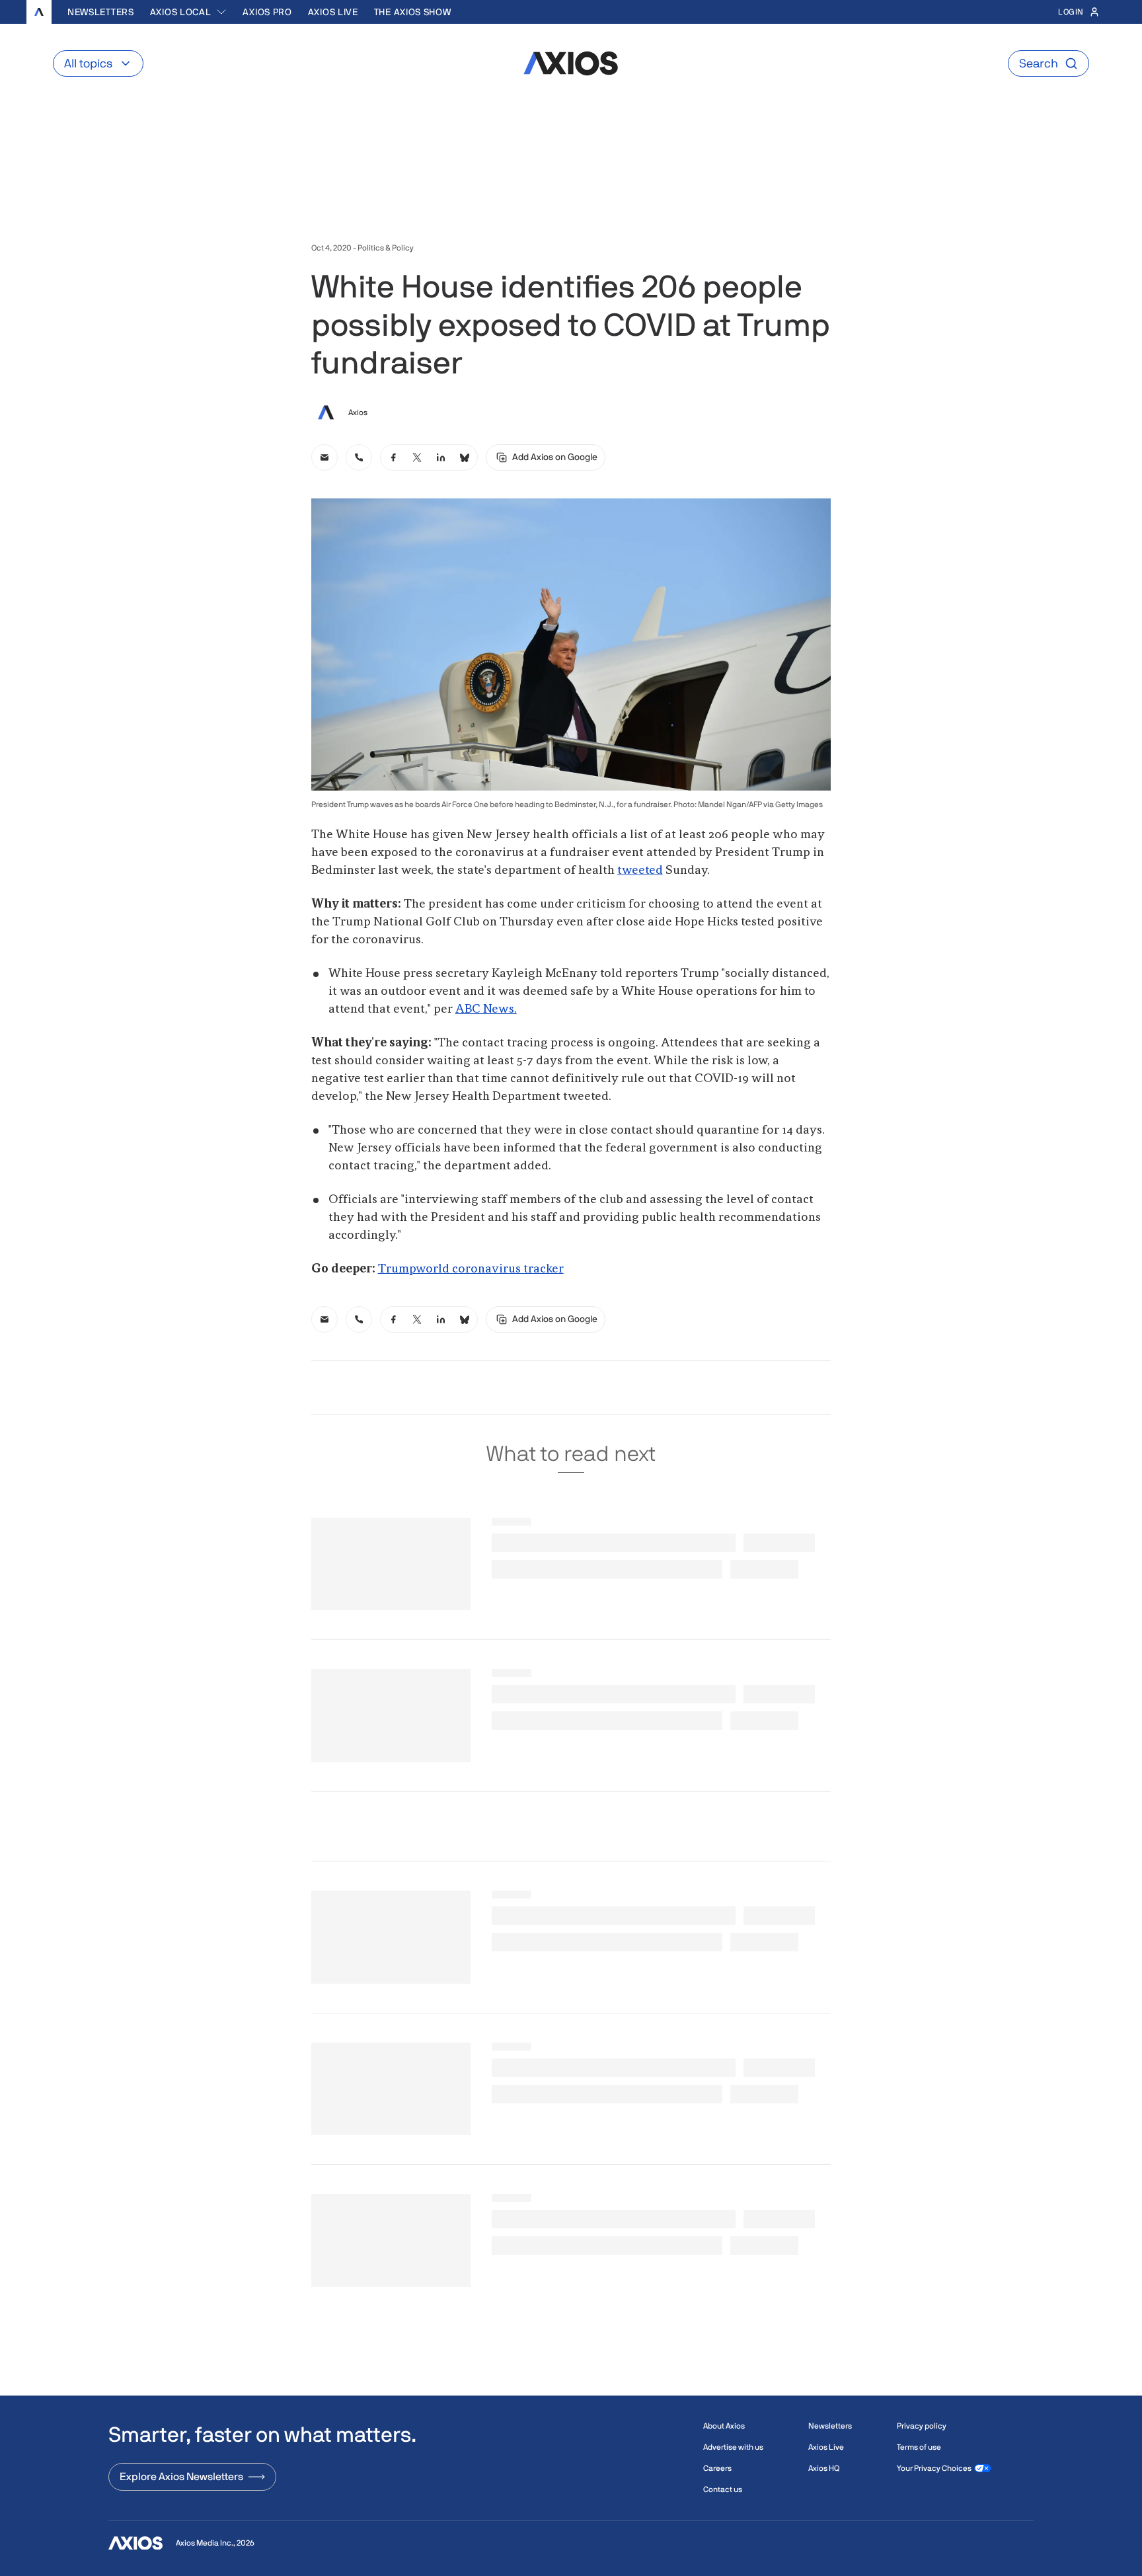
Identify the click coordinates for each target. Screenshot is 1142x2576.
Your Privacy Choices (934, 2468)
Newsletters (101, 12)
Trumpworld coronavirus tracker (471, 1269)
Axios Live (333, 12)
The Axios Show (413, 12)
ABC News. (486, 1009)
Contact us (723, 2489)
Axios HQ (824, 2468)
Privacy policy (922, 2426)
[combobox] (189, 12)
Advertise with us (733, 2447)
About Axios (724, 2426)
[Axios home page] (39, 12)
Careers (717, 2468)
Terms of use (919, 2447)
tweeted (640, 871)
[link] (324, 457)
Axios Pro (267, 12)
